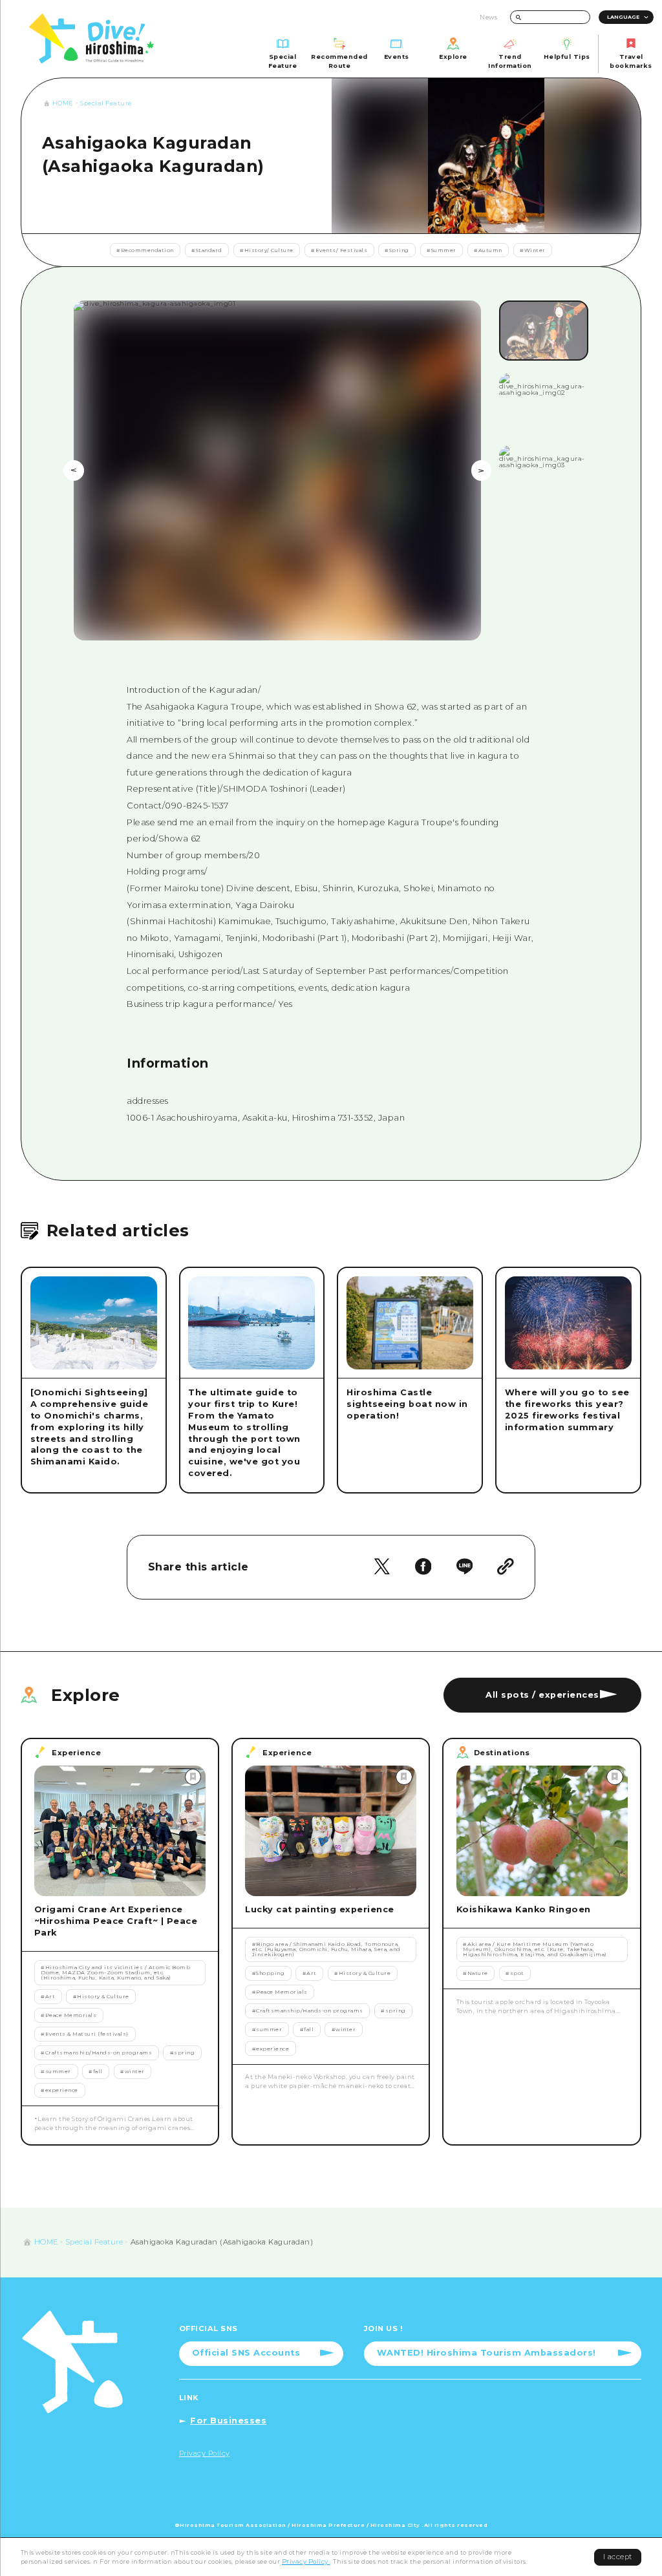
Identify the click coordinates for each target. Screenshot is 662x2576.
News (488, 17)
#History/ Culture (267, 250)
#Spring (397, 250)
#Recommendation (145, 250)
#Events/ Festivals (339, 250)
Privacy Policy (306, 2561)
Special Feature (106, 103)
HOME (63, 103)
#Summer (442, 250)
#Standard (207, 250)
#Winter (533, 250)
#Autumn (488, 250)
